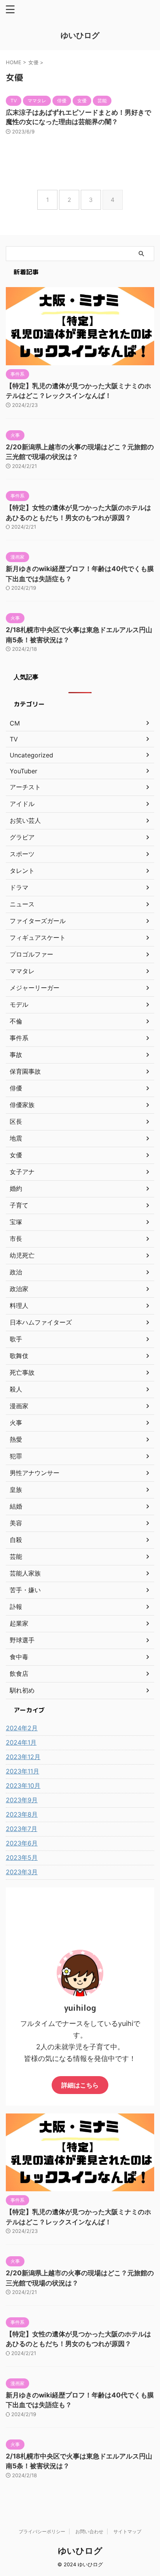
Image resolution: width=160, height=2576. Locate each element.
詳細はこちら (80, 2085)
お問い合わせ (89, 2531)
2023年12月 (23, 1757)
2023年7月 (22, 1829)
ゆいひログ (80, 35)
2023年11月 (23, 1771)
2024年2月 (22, 1728)
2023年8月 (22, 1814)
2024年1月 (21, 1742)
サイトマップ (127, 2531)
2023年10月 (23, 1786)
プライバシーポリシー (42, 2531)
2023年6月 (22, 1843)
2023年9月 (22, 1800)
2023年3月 (22, 1872)
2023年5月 (22, 1858)
